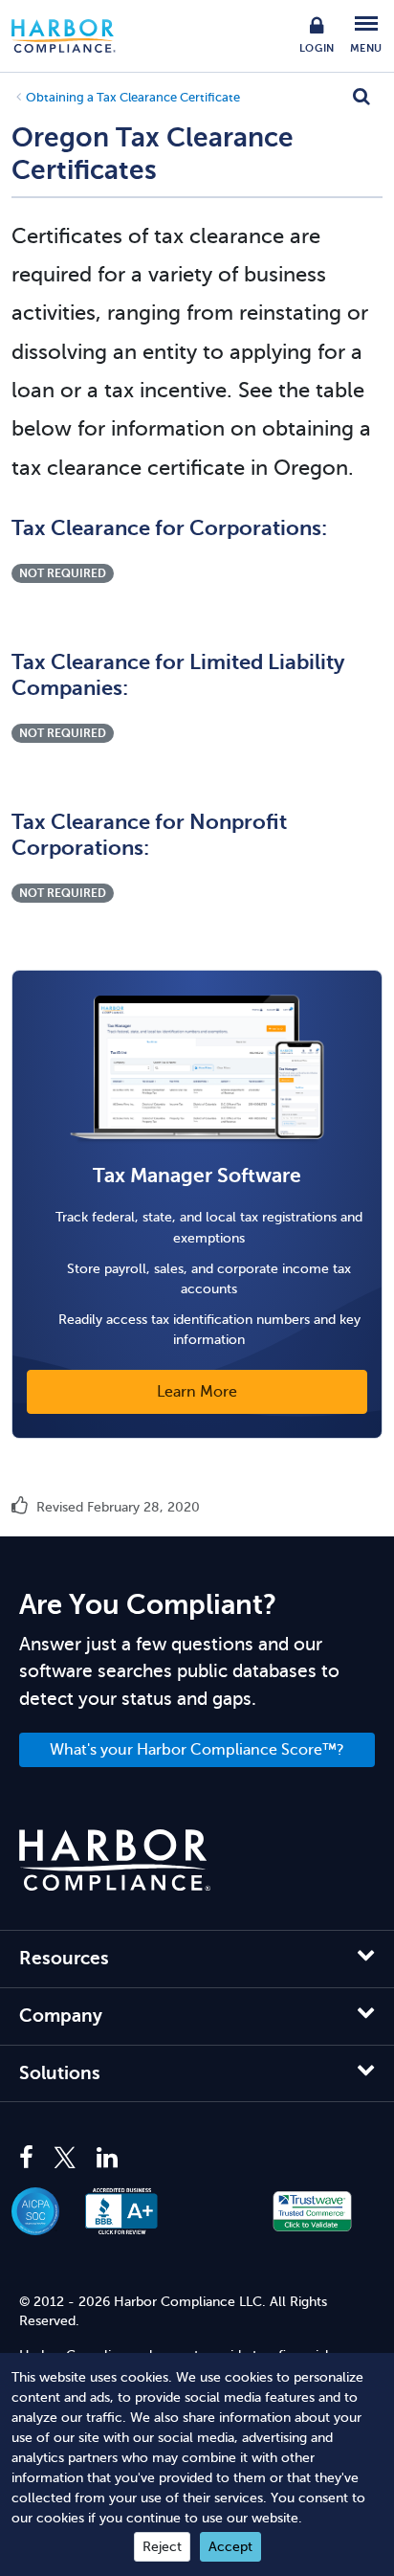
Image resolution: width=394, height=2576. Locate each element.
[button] (217, 2211)
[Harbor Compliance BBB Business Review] (131, 2211)
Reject (162, 2547)
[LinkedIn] (107, 2159)
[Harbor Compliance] (115, 1860)
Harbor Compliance (74, 36)
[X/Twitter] (65, 2159)
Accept (230, 2547)
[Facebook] (31, 2159)
